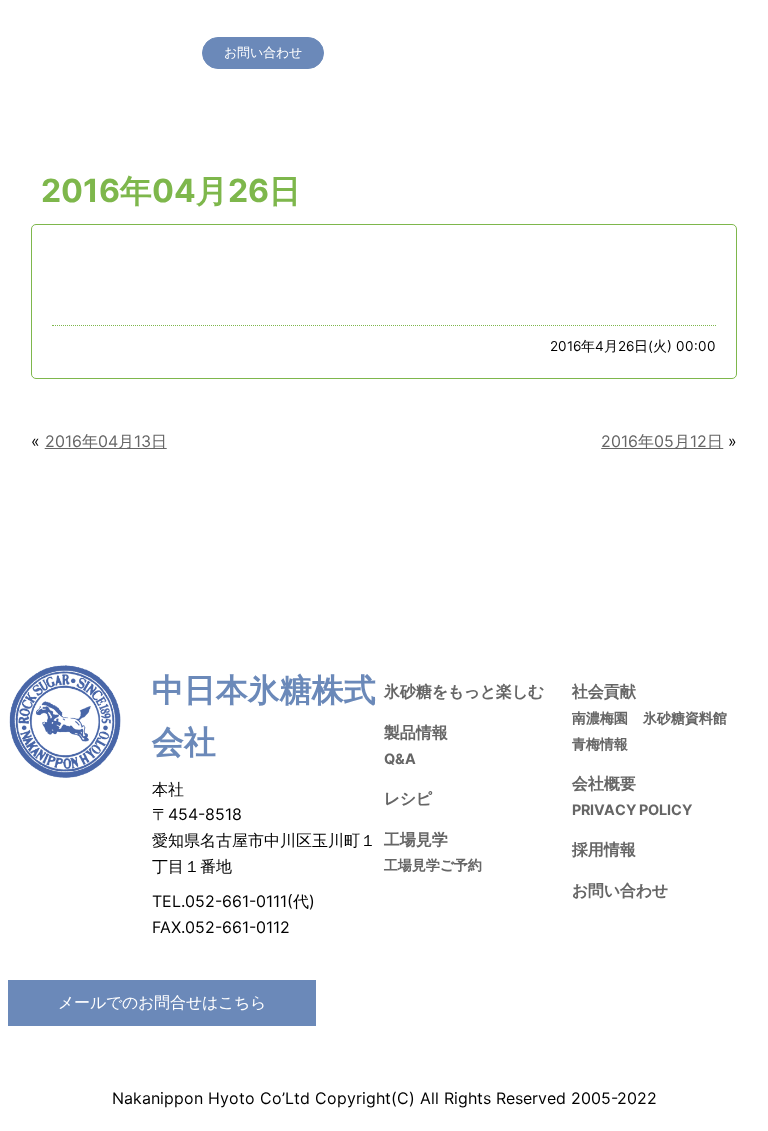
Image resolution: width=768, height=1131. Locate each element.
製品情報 (373, 24)
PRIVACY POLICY (632, 809)
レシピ (433, 24)
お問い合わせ (620, 890)
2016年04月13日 (106, 441)
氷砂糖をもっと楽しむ (267, 24)
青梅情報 (600, 743)
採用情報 (628, 24)
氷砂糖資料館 (685, 717)
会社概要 (695, 24)
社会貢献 (561, 24)
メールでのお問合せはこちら (162, 1002)
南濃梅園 (600, 717)
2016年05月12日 (662, 441)
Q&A (400, 758)
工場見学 (494, 24)
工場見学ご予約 (433, 864)
